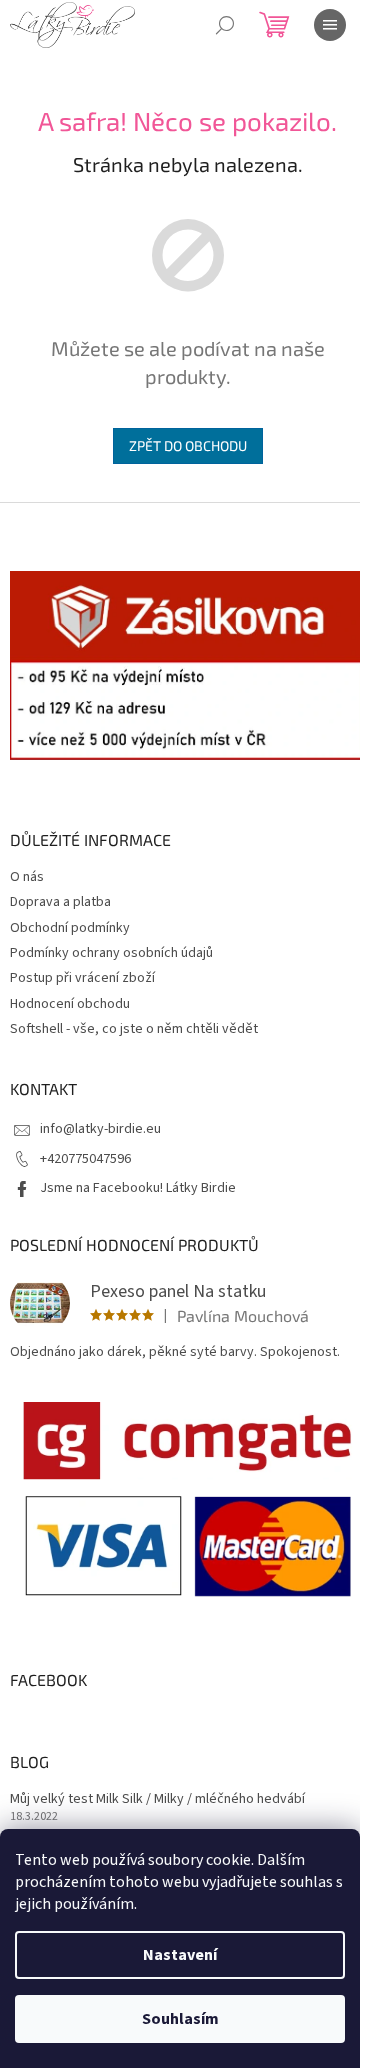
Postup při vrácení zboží (82, 978)
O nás (27, 877)
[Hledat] (225, 25)
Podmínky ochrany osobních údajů (111, 953)
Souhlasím (180, 2019)
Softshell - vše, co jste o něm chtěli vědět (134, 1029)
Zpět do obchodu (188, 445)
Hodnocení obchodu (70, 1004)
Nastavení (180, 1955)
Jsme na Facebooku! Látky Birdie (138, 1188)
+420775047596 (85, 1159)
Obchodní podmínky (70, 928)
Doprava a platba (60, 902)
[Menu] (330, 25)
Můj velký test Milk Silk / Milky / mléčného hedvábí (157, 1799)
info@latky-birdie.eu (100, 1129)
